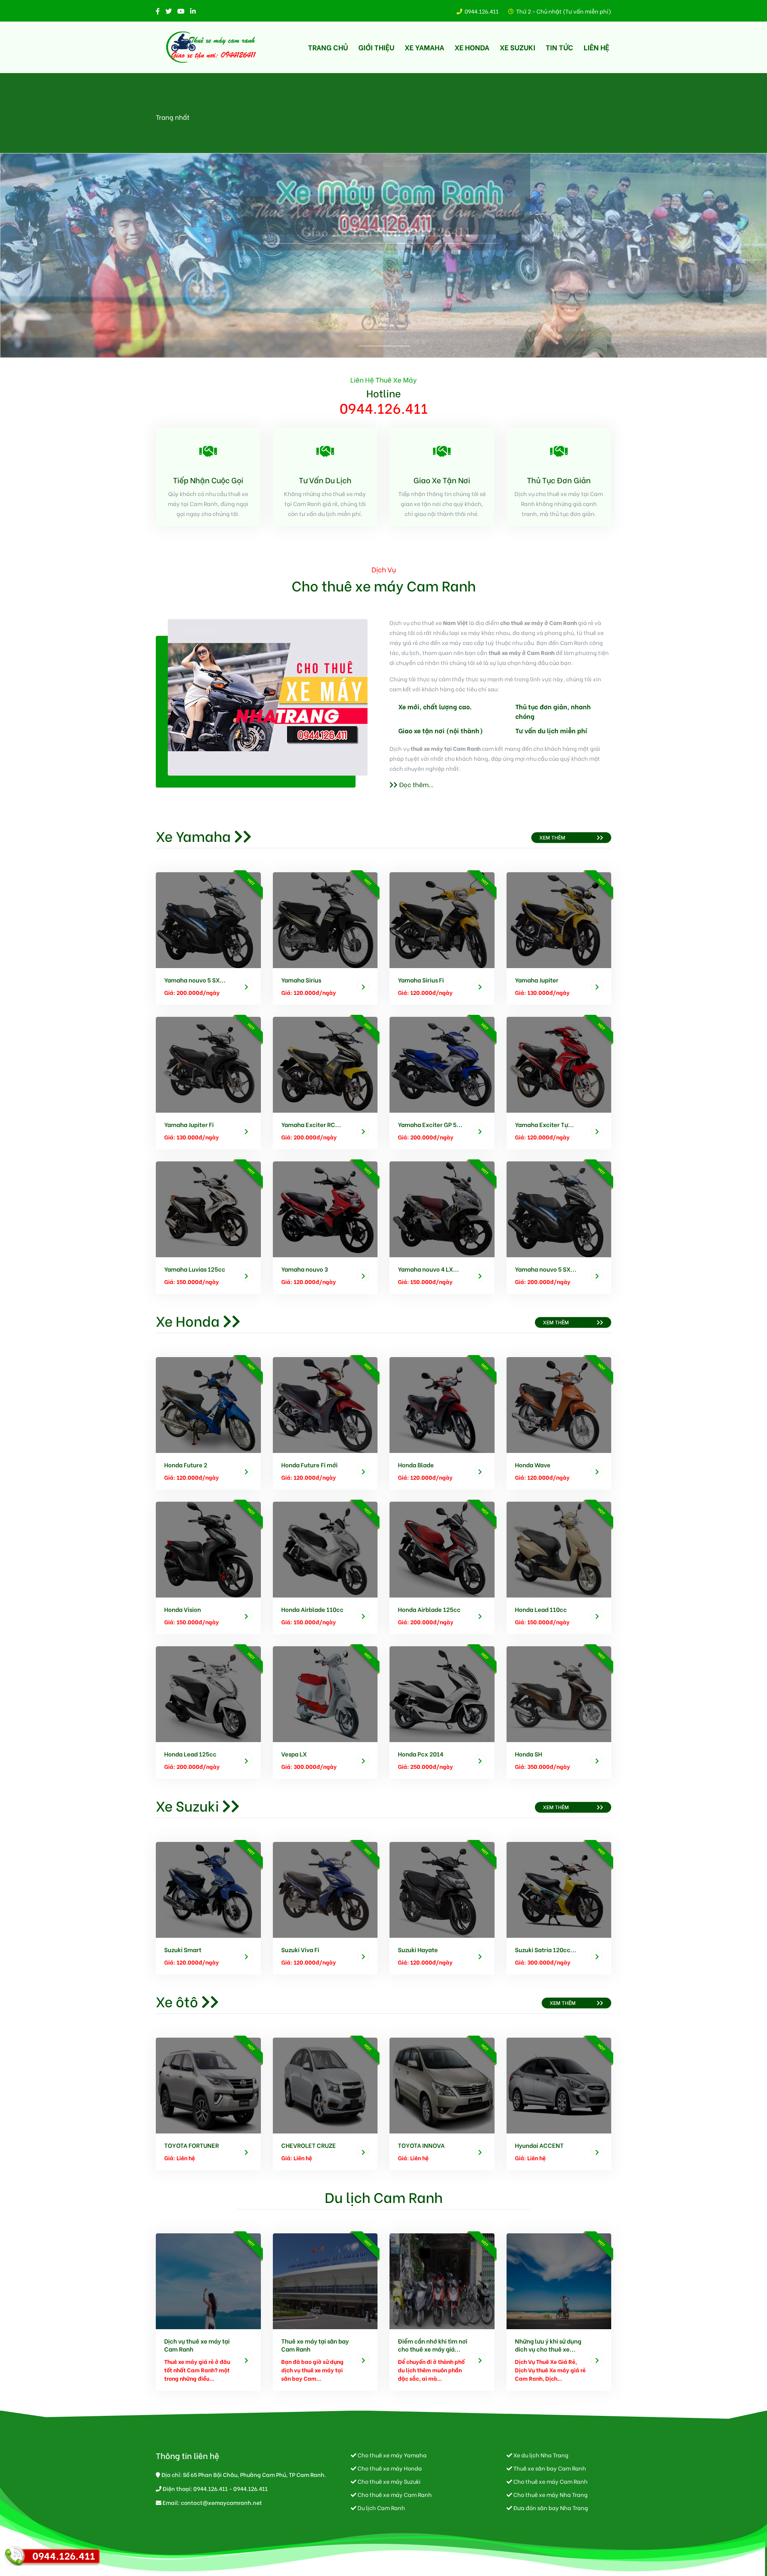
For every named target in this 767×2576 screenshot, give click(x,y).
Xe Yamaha (424, 47)
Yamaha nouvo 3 (305, 1269)
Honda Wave (533, 1465)
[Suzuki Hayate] (442, 1888)
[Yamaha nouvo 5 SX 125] (208, 919)
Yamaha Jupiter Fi (189, 1124)
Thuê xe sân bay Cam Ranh (549, 2468)
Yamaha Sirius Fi (421, 980)
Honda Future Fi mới (309, 1465)
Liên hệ (596, 47)
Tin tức (559, 47)
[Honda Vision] (208, 1548)
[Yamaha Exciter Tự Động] (559, 1063)
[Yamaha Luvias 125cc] (208, 1208)
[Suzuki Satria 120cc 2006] (559, 1888)
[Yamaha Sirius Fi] (442, 919)
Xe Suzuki (518, 47)
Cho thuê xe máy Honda (389, 2468)
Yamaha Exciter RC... (311, 1124)
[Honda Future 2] (208, 1404)
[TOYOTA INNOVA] (442, 2084)
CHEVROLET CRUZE (309, 2145)
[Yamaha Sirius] (325, 919)
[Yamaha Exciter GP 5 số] (442, 1063)
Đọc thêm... (415, 784)
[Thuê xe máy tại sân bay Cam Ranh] (325, 2280)
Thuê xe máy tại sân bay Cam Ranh (315, 2345)
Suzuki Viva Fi (300, 1949)
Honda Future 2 (186, 1465)
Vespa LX (294, 1754)
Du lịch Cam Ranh (384, 2196)
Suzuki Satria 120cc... (546, 1949)
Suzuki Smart (183, 1949)
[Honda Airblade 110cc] (325, 1548)
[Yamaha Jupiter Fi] (208, 1063)
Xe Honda (472, 47)
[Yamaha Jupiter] (559, 919)
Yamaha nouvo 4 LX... (428, 1269)
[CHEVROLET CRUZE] (325, 2084)
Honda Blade (416, 1465)
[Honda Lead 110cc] (559, 1548)
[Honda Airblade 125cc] (442, 1548)
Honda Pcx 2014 (421, 1754)
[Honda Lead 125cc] (208, 1693)
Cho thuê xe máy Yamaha (391, 2455)
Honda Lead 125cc (190, 1754)
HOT (251, 882)
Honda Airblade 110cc (312, 1609)
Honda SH (529, 1754)
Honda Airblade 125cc (429, 1609)
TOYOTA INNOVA (421, 2145)
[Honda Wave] (559, 1404)
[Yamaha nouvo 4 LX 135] (442, 1208)
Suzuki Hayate (418, 1949)
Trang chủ (328, 47)
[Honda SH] (559, 1693)
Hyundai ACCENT (539, 2145)
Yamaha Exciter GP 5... (430, 1124)
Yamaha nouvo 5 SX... (195, 980)
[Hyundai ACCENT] (559, 2084)
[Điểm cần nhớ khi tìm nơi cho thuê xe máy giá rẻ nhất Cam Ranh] (442, 2280)
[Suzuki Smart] (208, 1888)
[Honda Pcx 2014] (442, 1693)
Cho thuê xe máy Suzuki (388, 2481)
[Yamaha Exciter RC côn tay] (325, 1063)
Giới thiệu (376, 47)
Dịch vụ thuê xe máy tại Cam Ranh (197, 2345)
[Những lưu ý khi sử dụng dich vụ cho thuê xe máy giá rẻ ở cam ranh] (559, 2280)
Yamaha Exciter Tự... (544, 1124)
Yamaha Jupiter (537, 980)
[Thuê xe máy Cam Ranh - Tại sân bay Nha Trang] (212, 47)
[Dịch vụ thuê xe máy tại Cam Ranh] (208, 2280)
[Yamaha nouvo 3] (325, 1208)
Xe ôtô (177, 2001)
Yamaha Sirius (301, 980)
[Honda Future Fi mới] (325, 1404)
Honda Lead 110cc (541, 1609)
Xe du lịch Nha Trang (540, 2455)
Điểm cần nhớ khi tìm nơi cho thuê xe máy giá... (433, 2345)
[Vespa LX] (325, 1693)
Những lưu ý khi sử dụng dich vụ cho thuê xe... (548, 2345)
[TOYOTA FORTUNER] (208, 2084)
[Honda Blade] (442, 1404)
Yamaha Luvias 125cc (195, 1269)
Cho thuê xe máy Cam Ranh (550, 2481)
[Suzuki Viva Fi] (325, 1888)
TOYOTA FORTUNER (192, 2145)
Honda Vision (183, 1609)
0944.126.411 (482, 11)
